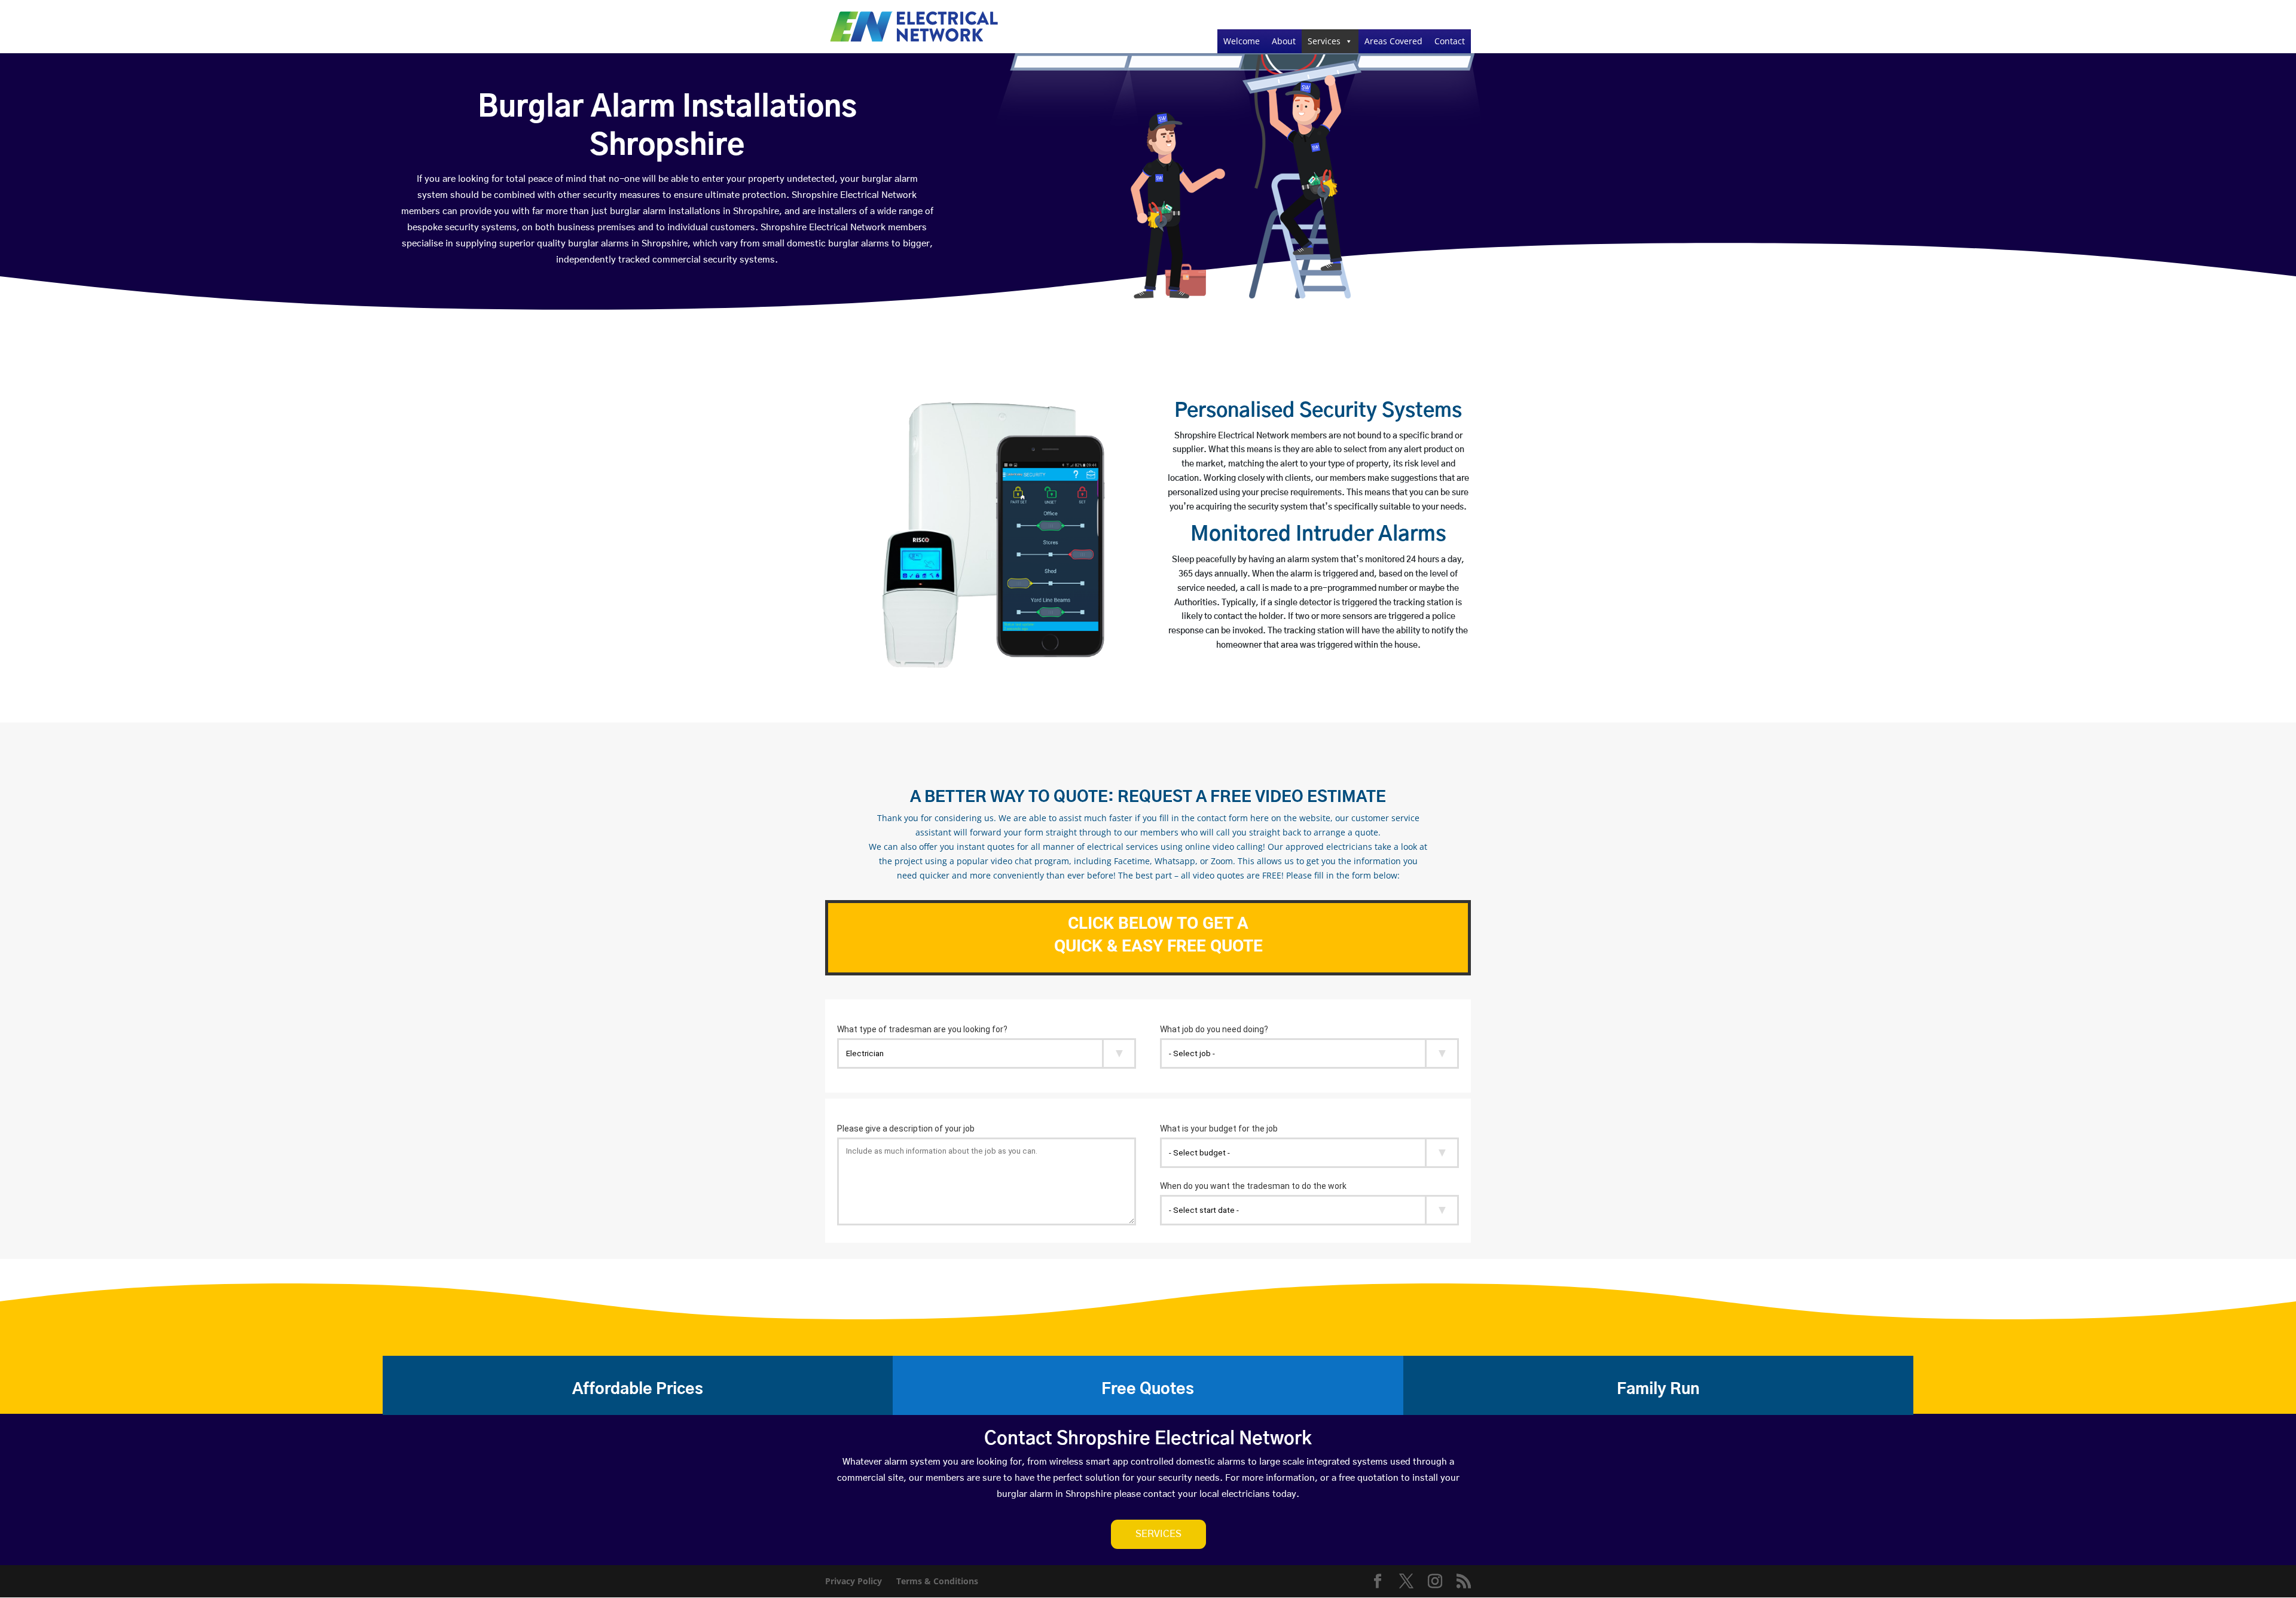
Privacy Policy (854, 1581)
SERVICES (1158, 1534)
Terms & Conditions (937, 1581)
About (1284, 41)
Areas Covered (1393, 41)
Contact (1450, 41)
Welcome (1242, 41)
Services (1324, 41)
